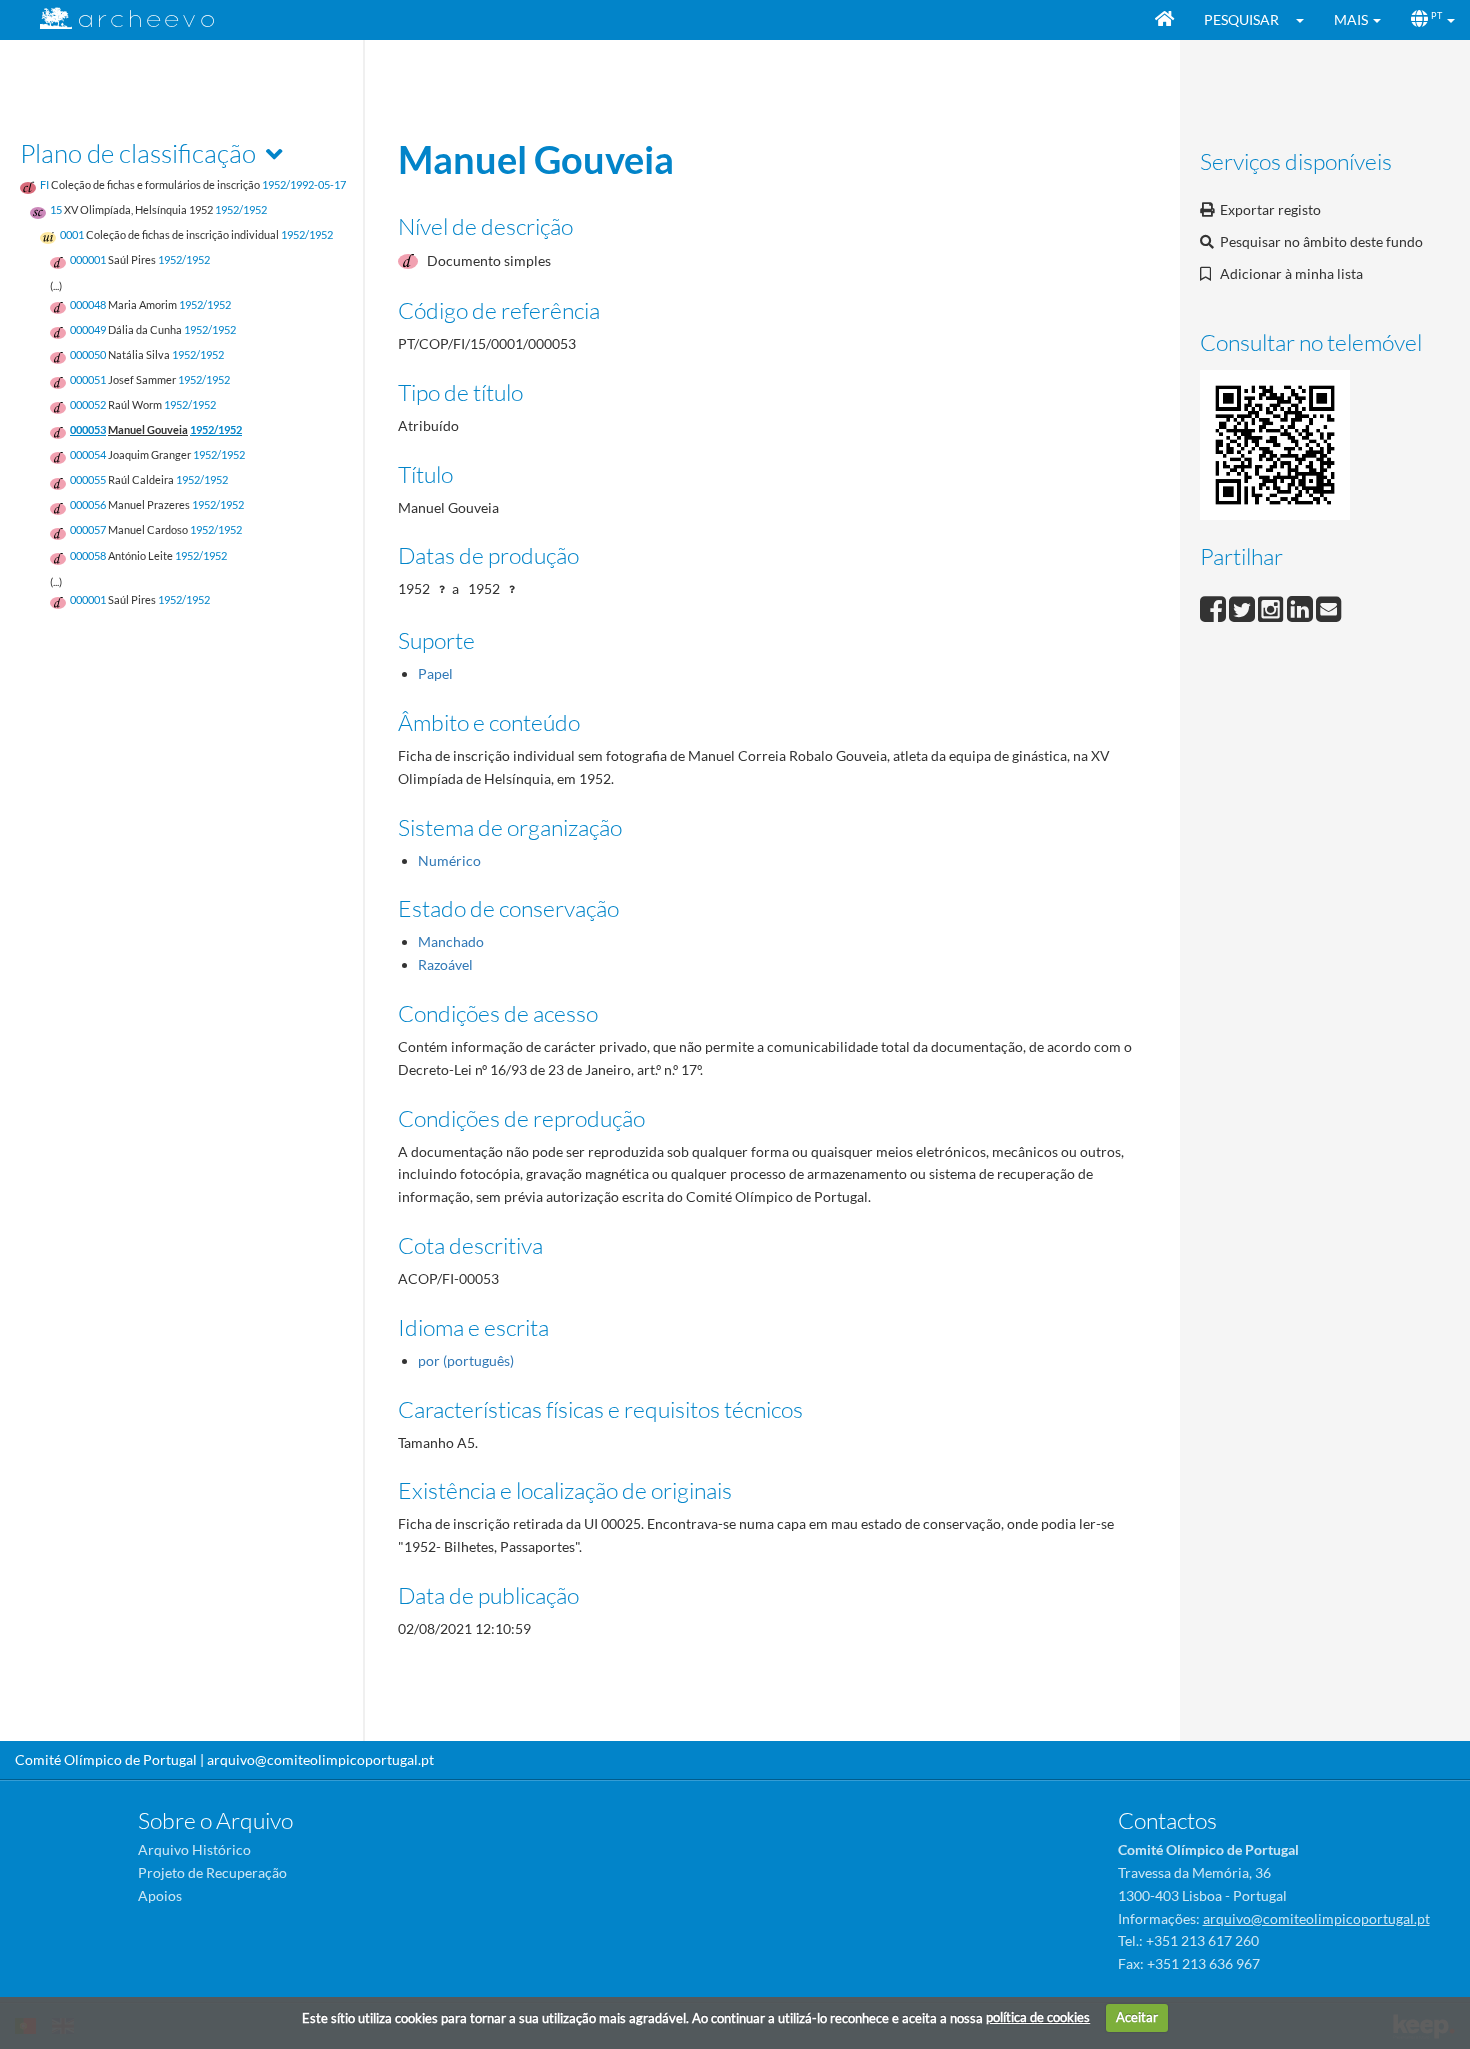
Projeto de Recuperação (212, 1872)
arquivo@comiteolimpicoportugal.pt (320, 1759)
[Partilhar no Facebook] (1214, 606)
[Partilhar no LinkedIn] (1301, 606)
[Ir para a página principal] (114, 18)
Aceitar (1137, 2017)
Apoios (160, 1895)
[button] (1306, 20)
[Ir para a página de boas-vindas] (1164, 20)
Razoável (445, 964)
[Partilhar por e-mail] (1329, 606)
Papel (435, 673)
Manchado (451, 941)
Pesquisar (1241, 19)
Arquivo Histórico (194, 1849)
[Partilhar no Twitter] (1243, 606)
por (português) (466, 1360)
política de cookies (1038, 2017)
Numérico (449, 860)
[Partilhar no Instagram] (1272, 606)
